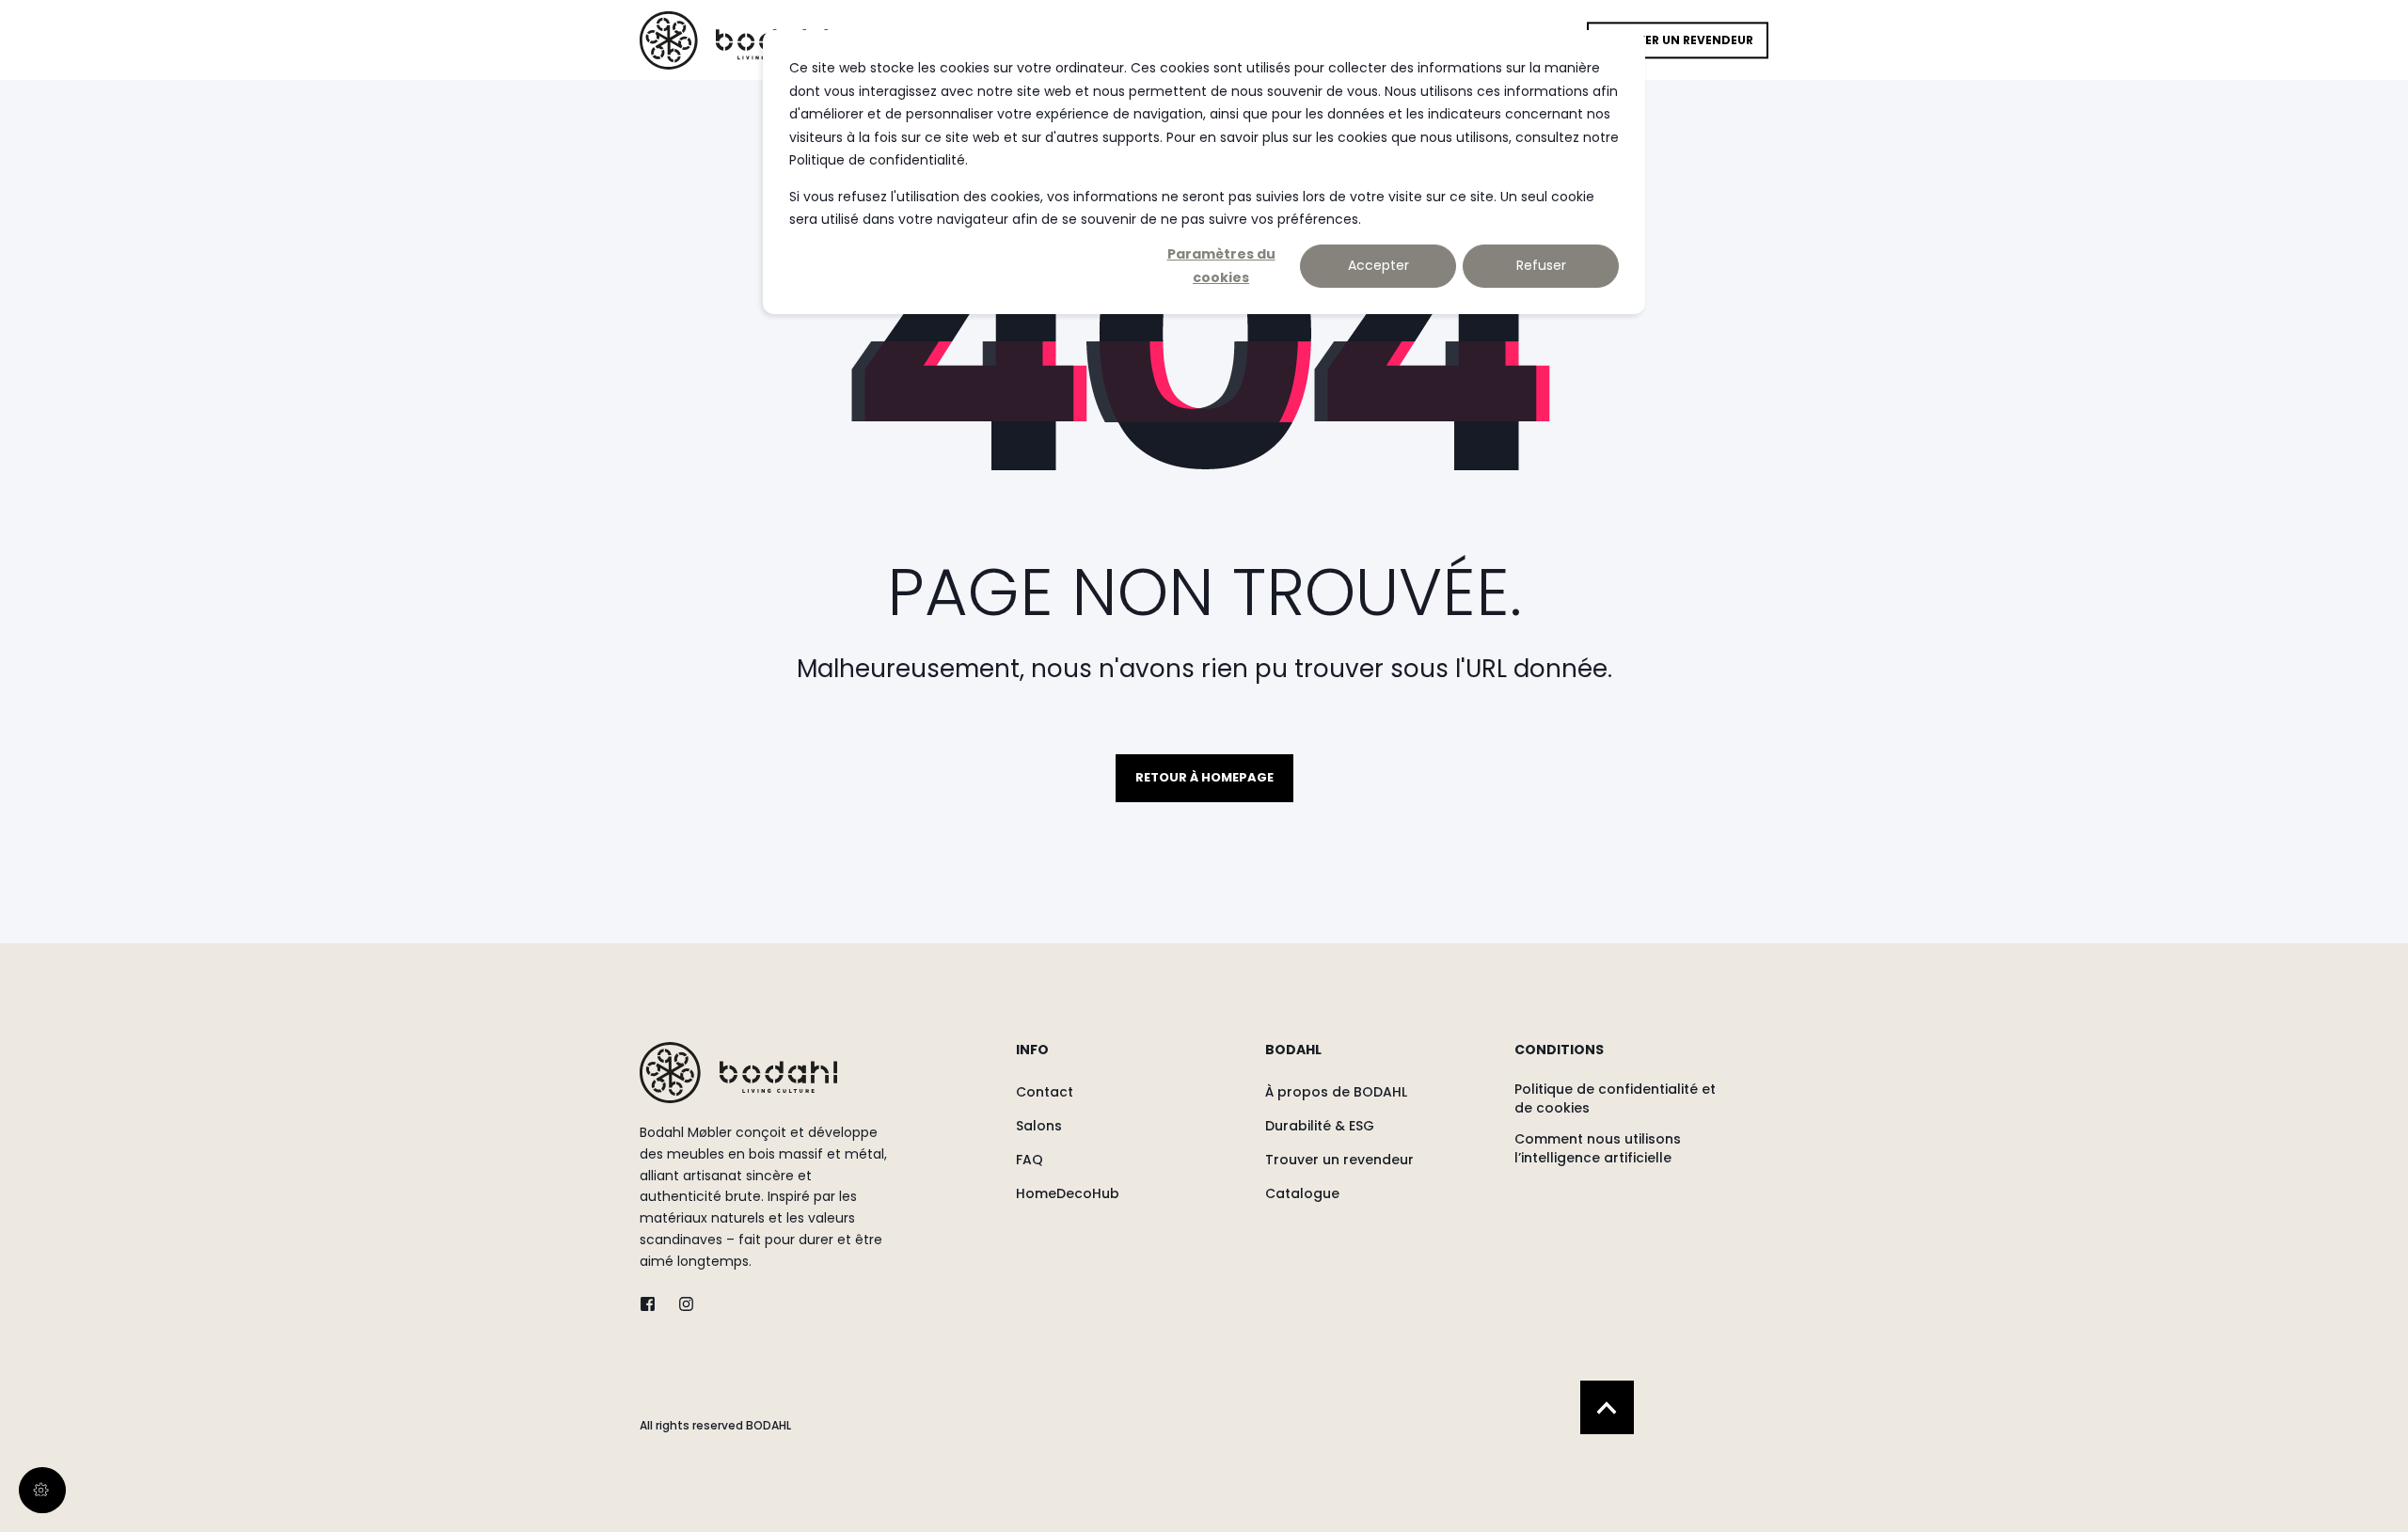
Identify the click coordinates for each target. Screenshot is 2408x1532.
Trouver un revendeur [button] (1678, 40)
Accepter (1378, 265)
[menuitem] (1128, 1059)
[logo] (738, 1073)
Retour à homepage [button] (1204, 777)
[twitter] (653, 1304)
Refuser (1541, 265)
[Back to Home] (734, 39)
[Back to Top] (1607, 1407)
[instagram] (681, 1304)
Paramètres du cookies (1221, 266)
